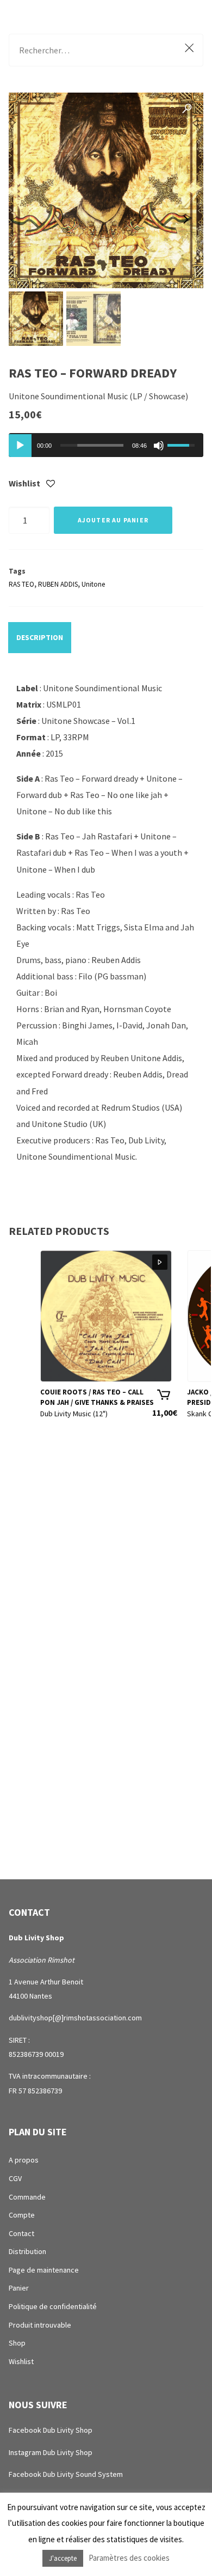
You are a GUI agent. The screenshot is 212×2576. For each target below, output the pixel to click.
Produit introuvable (40, 2325)
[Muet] (159, 446)
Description (40, 637)
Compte (22, 2215)
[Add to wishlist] (51, 484)
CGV (15, 2178)
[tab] (40, 637)
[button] (187, 109)
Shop (17, 2343)
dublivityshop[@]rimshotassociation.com (75, 2018)
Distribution (27, 2251)
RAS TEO (21, 584)
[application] (106, 445)
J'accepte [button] (63, 2558)
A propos (24, 2160)
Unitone (93, 584)
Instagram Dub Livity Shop (51, 2452)
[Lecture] (20, 446)
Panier (19, 2288)
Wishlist (21, 2361)
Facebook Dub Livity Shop (51, 2430)
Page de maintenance (44, 2270)
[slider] (92, 445)
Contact (21, 2233)
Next (184, 220)
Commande (27, 2197)
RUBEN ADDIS (58, 584)
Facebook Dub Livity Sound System (66, 2474)
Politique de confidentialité (53, 2306)
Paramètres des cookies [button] (129, 2558)
